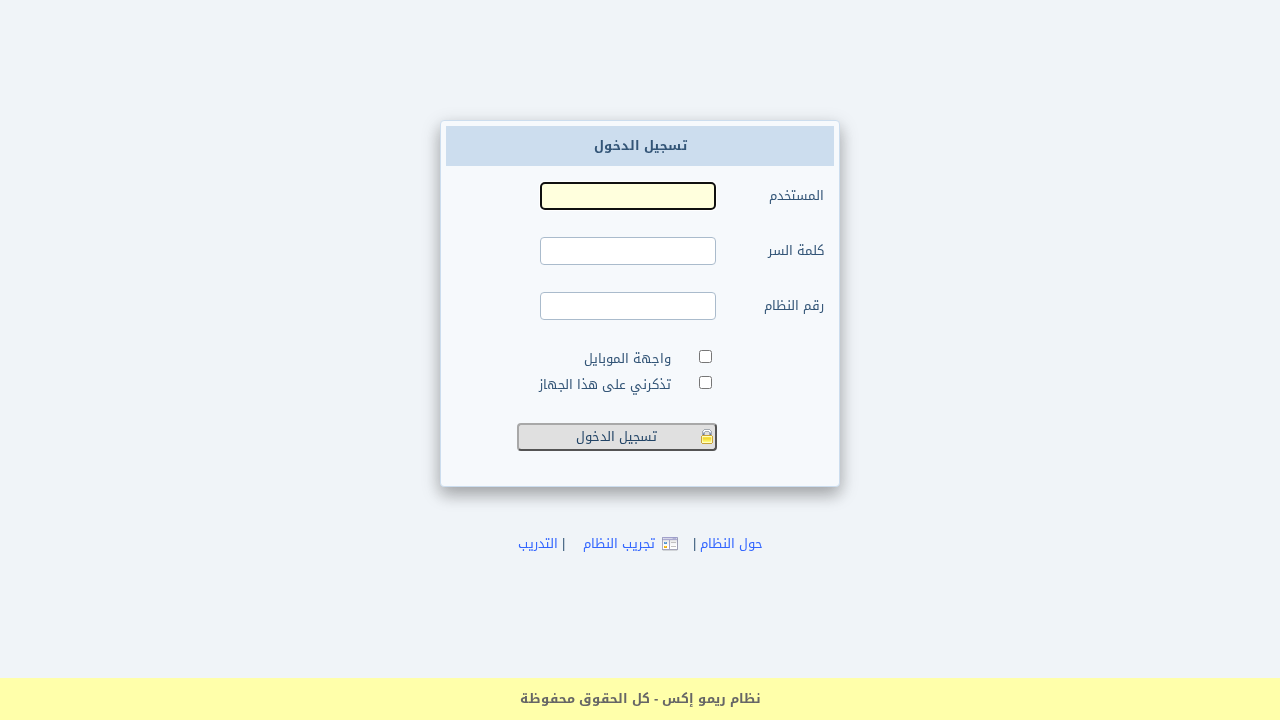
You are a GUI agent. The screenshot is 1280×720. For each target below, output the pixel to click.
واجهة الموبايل (631, 359)
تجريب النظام (619, 543)
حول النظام (731, 543)
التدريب (538, 543)
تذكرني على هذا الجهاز (609, 385)
